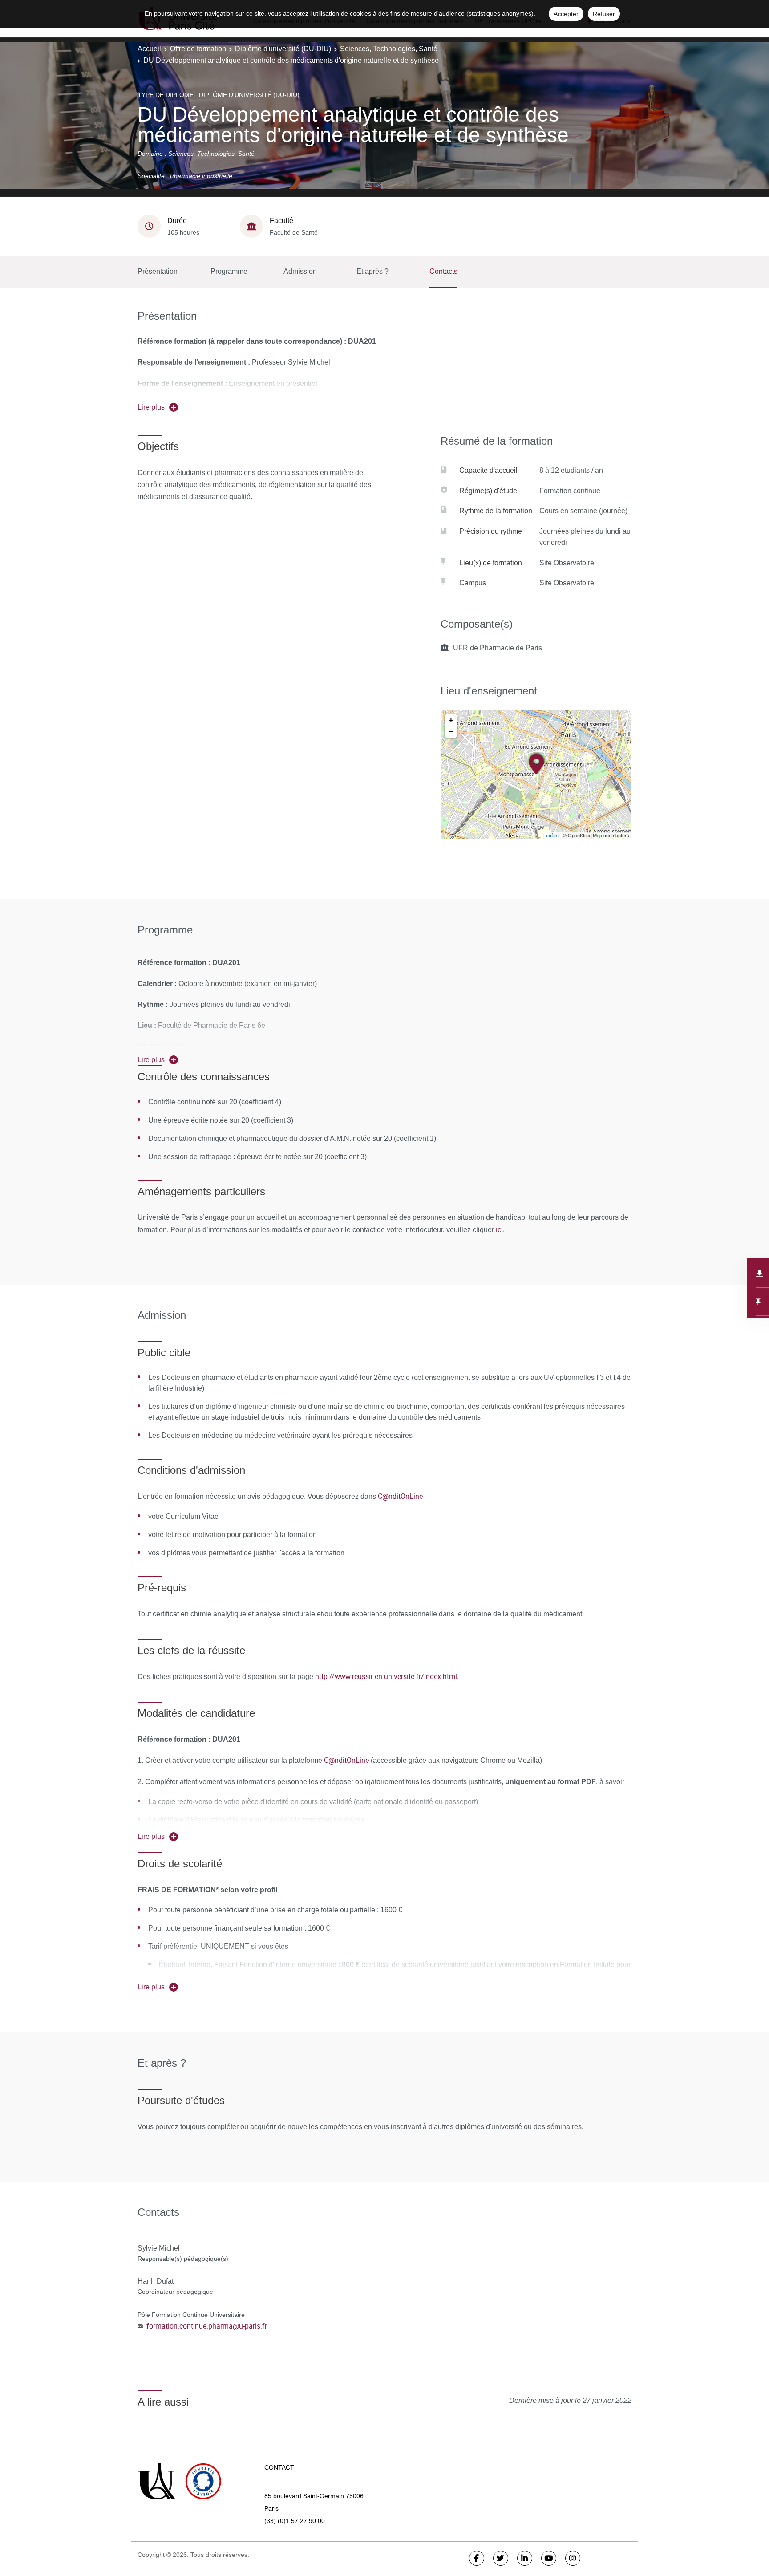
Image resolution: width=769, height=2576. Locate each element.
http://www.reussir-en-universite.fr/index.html (386, 1676)
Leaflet (551, 835)
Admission (300, 271)
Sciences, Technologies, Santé (389, 49)
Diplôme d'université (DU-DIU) (283, 49)
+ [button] (451, 720)
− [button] (451, 732)
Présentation (158, 271)
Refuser (604, 14)
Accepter (566, 14)
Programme (229, 271)
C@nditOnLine (400, 1496)
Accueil (149, 49)
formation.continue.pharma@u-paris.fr (207, 2326)
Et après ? (372, 271)
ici (498, 1229)
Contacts (443, 271)
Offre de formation (198, 49)
